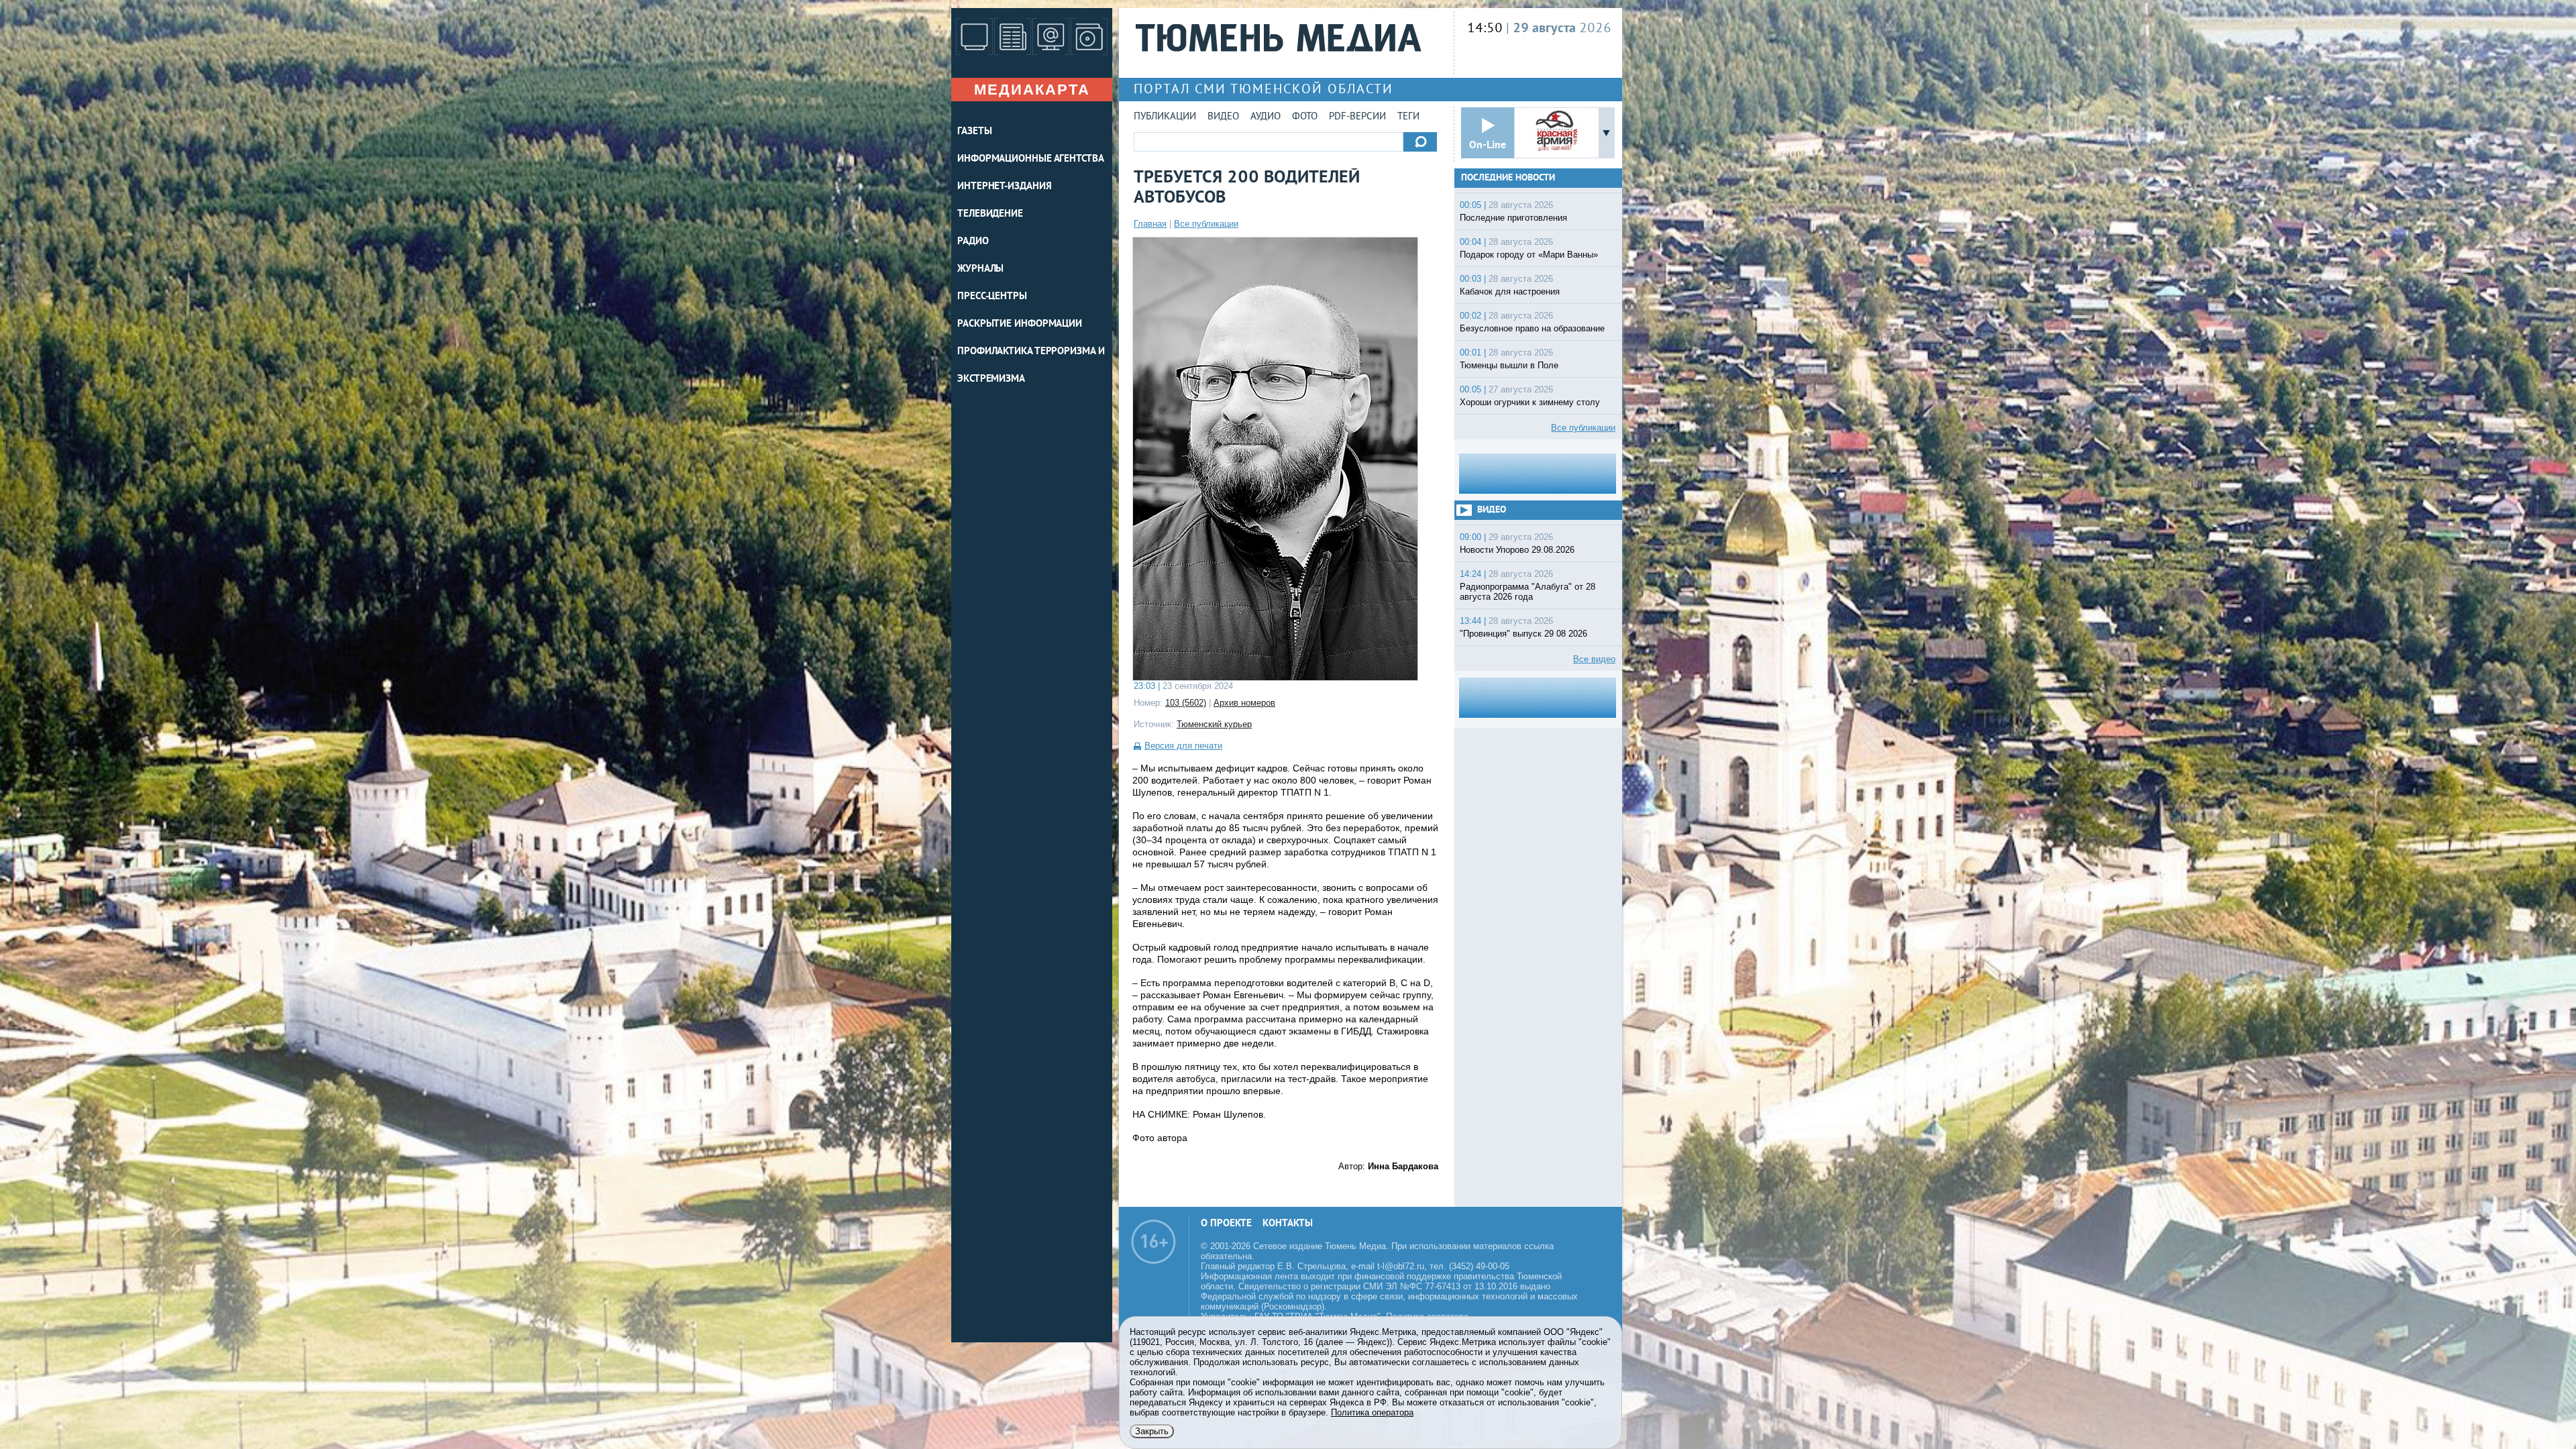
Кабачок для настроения (1510, 291)
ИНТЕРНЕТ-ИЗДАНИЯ (1004, 187)
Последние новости (1508, 178)
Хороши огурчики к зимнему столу (1530, 402)
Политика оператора (1372, 1412)
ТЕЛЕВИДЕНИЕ (990, 214)
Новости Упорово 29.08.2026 (1517, 550)
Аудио (1266, 117)
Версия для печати (1183, 746)
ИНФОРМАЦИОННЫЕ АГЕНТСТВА (1031, 159)
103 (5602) (1186, 703)
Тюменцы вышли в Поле (1509, 365)
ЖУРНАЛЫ (980, 269)
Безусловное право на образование (1532, 328)
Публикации (1165, 117)
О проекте (1226, 1224)
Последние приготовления (1513, 218)
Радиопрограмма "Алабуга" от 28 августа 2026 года (1527, 592)
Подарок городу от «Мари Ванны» (1529, 255)
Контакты (1288, 1224)
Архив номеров (1244, 703)
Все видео (1594, 659)
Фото (1305, 117)
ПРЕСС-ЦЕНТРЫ (992, 297)
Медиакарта (1032, 90)
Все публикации (1206, 224)
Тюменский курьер (1214, 724)
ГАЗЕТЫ (974, 132)
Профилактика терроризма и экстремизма (1031, 366)
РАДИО (973, 242)
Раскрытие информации (1020, 324)
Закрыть (1152, 1431)
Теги (1408, 117)
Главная (1150, 224)
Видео (1223, 117)
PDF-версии (1357, 117)
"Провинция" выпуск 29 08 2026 (1523, 634)
